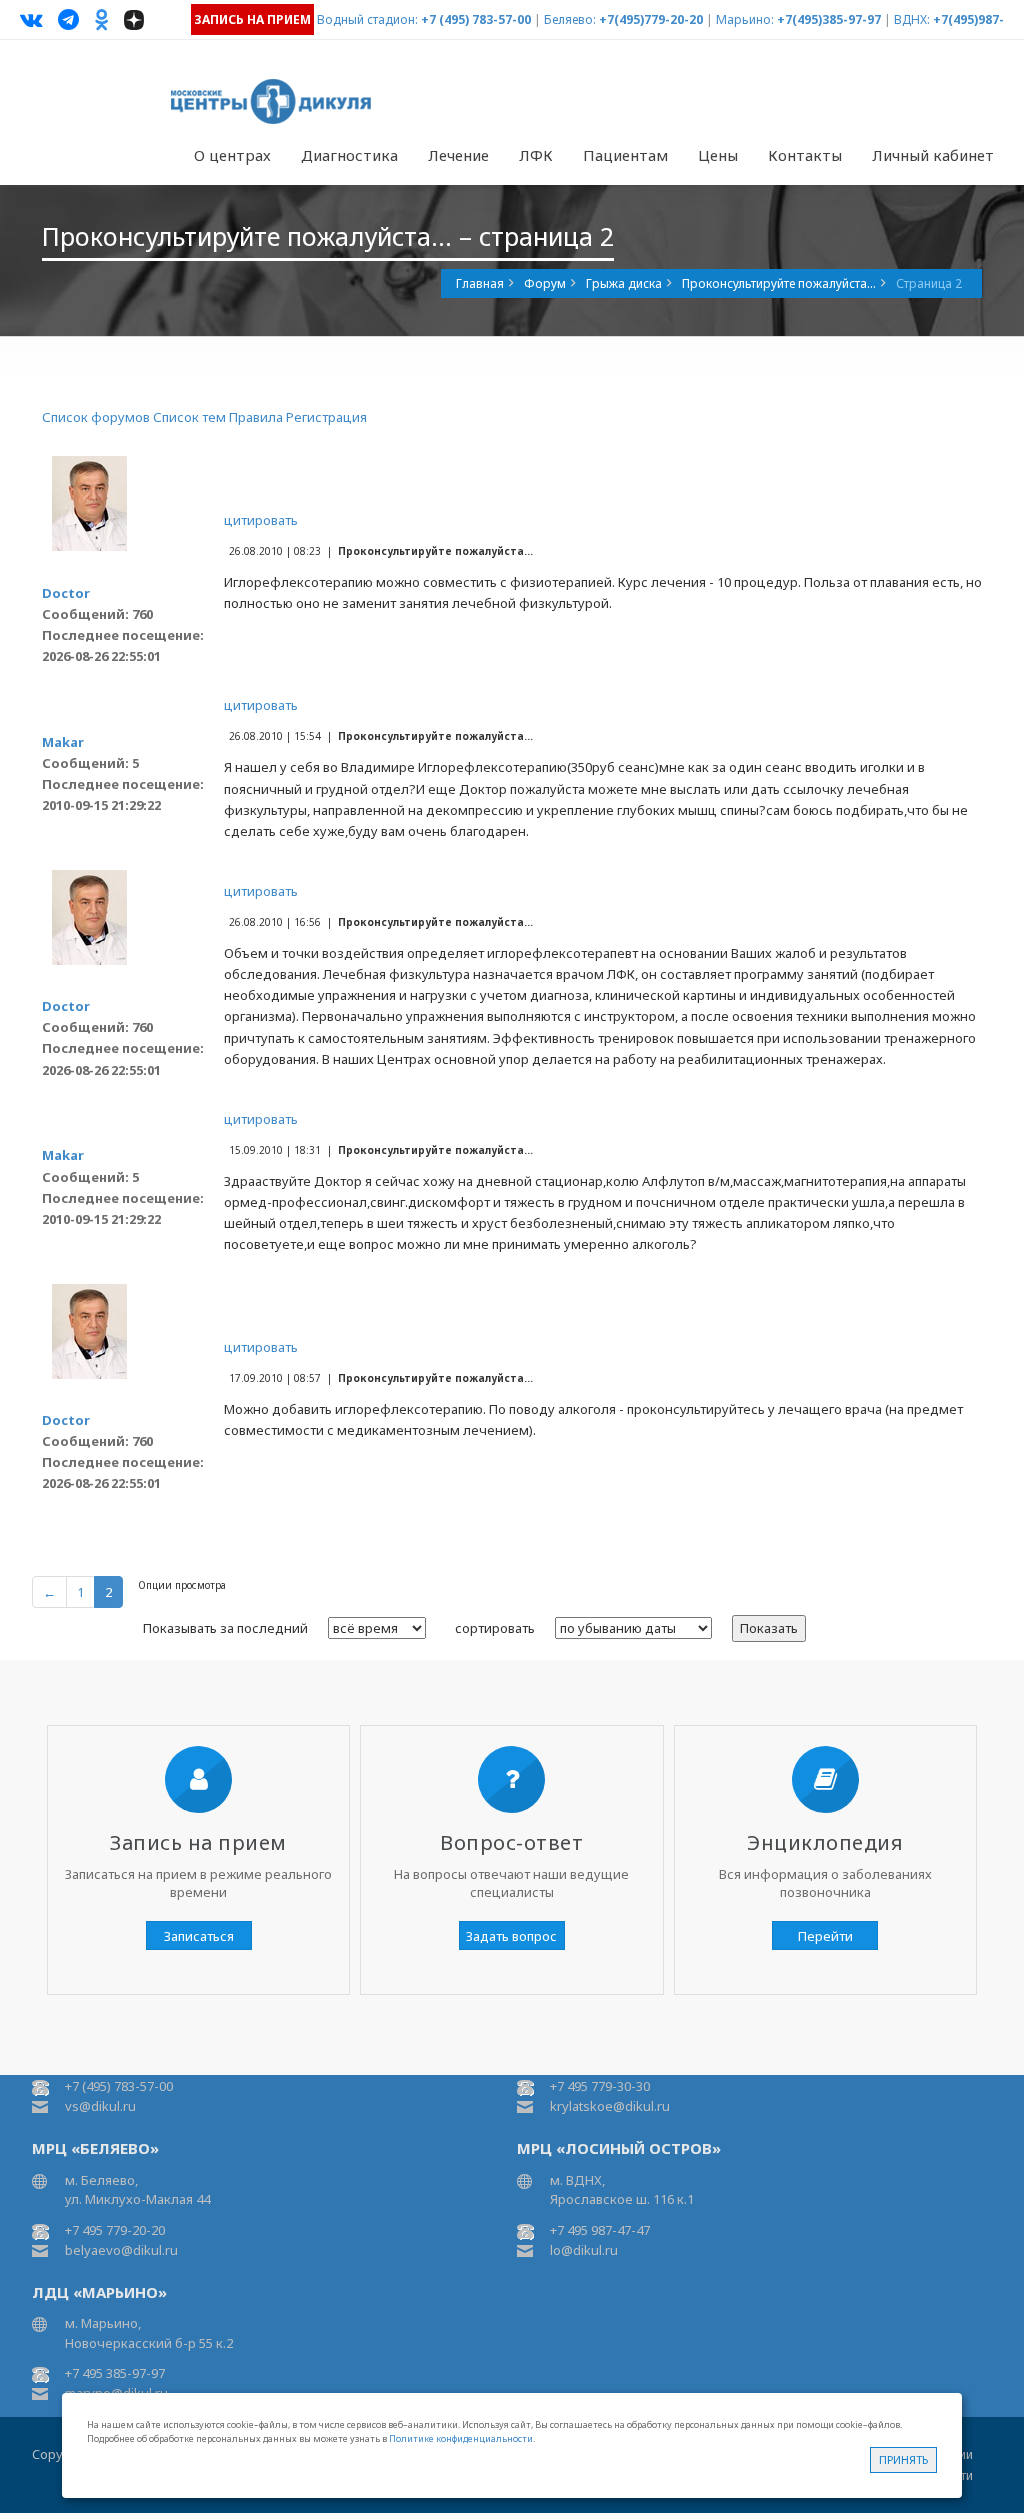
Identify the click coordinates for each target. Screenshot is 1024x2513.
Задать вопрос (511, 1936)
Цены (718, 155)
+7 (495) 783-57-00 (476, 19)
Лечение (458, 155)
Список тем (189, 417)
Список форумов (96, 417)
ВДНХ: (912, 19)
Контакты (805, 155)
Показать (769, 1628)
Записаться (199, 1936)
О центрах (232, 155)
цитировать (261, 520)
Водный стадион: (367, 19)
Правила (256, 417)
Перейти (825, 1936)
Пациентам (625, 155)
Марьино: (745, 19)
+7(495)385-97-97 (829, 19)
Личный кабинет (933, 155)
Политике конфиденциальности (461, 2438)
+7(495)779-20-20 (651, 19)
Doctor (66, 593)
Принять (903, 2459)
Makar (63, 742)
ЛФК (536, 155)
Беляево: (570, 19)
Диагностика (349, 155)
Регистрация (326, 417)
